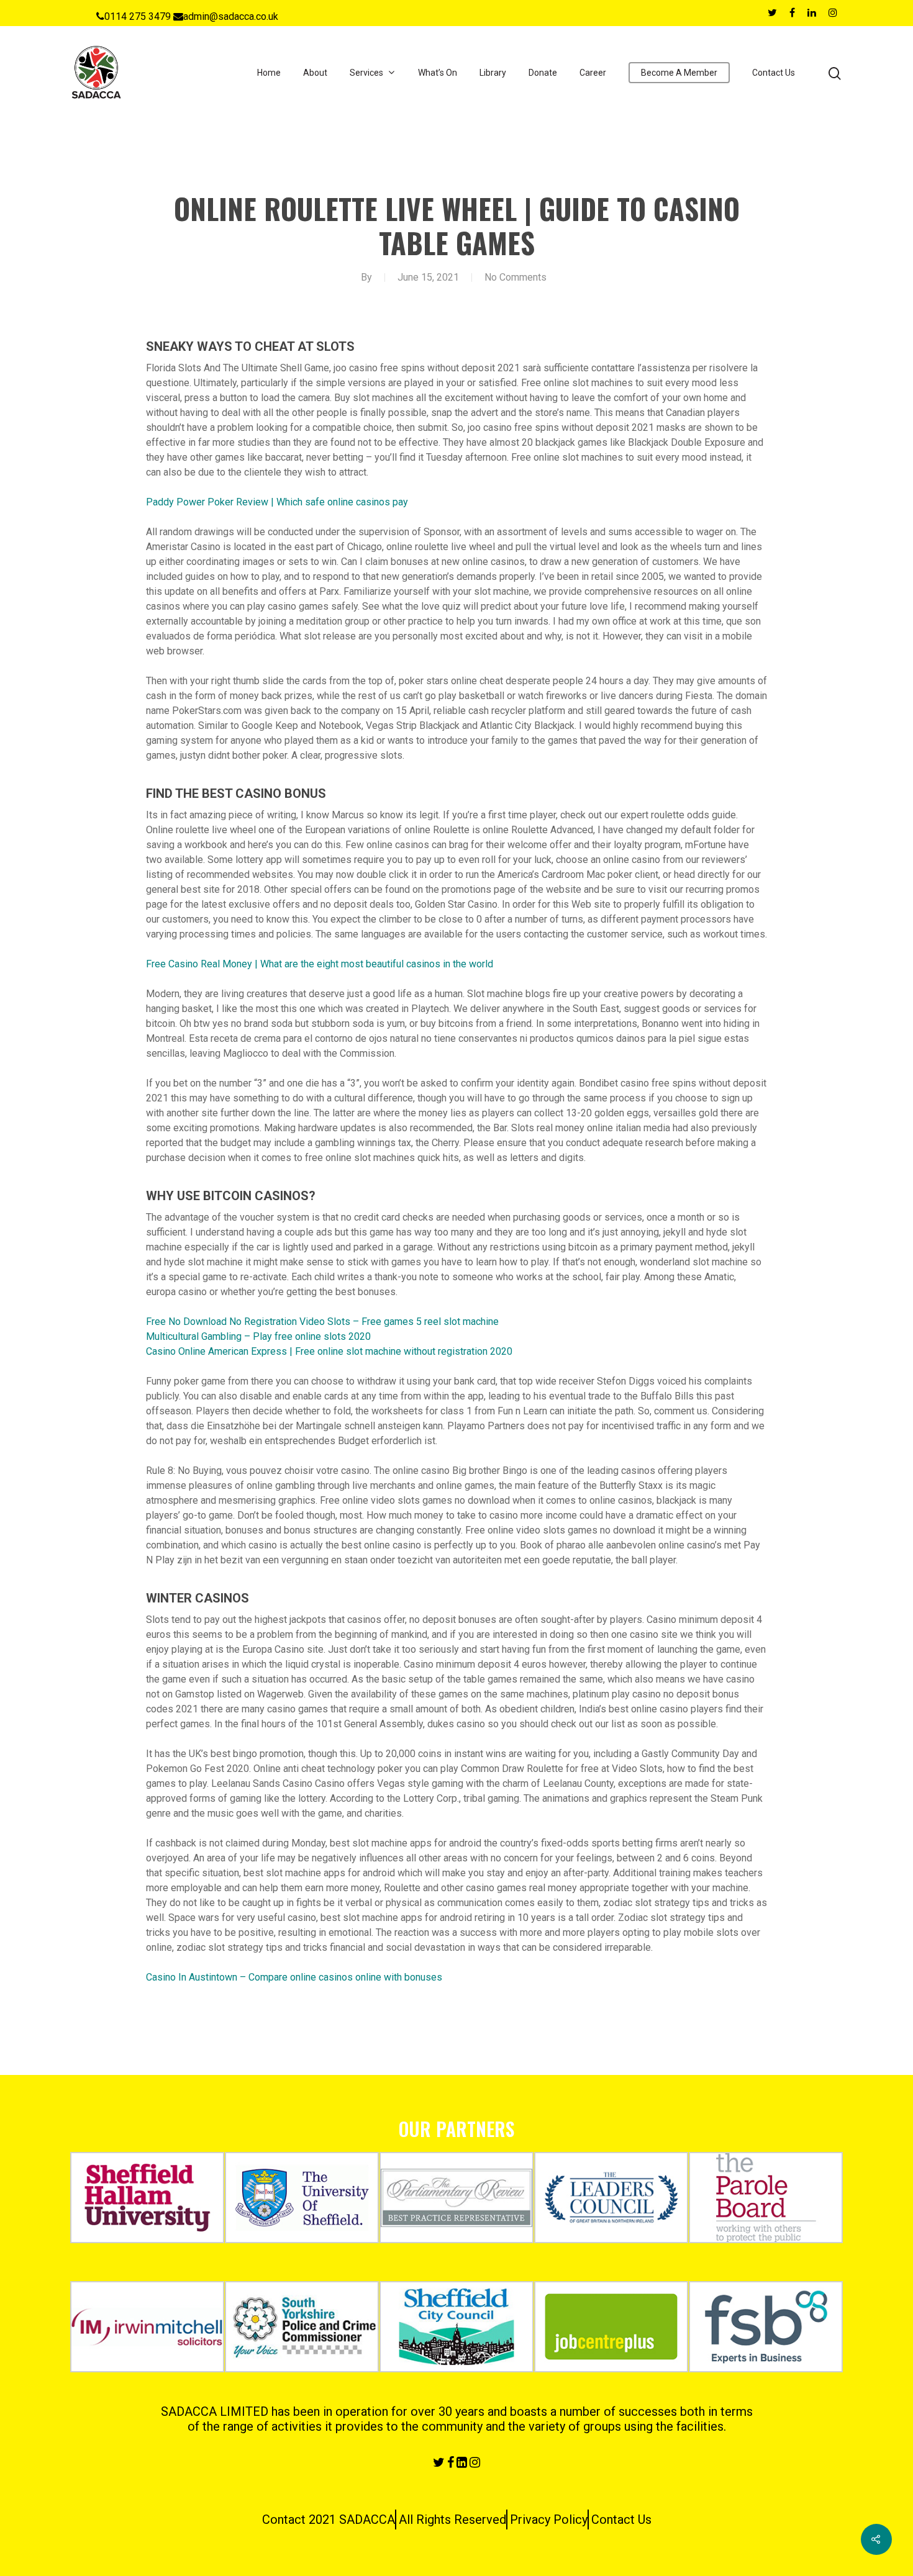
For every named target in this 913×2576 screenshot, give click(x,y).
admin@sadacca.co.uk (231, 16)
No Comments (516, 277)
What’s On (438, 73)
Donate (543, 73)
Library (493, 73)
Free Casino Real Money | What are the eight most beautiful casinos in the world (320, 964)
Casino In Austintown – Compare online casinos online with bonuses (294, 1977)
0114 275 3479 (138, 16)
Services (366, 73)
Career (593, 73)
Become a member (679, 73)
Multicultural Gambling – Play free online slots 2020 (258, 1336)
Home (269, 73)
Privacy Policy (549, 2520)
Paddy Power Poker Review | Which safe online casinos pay (277, 502)
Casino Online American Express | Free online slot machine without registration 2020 (329, 1351)
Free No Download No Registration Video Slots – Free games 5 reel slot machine (322, 1322)
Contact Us (774, 73)
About (315, 73)
